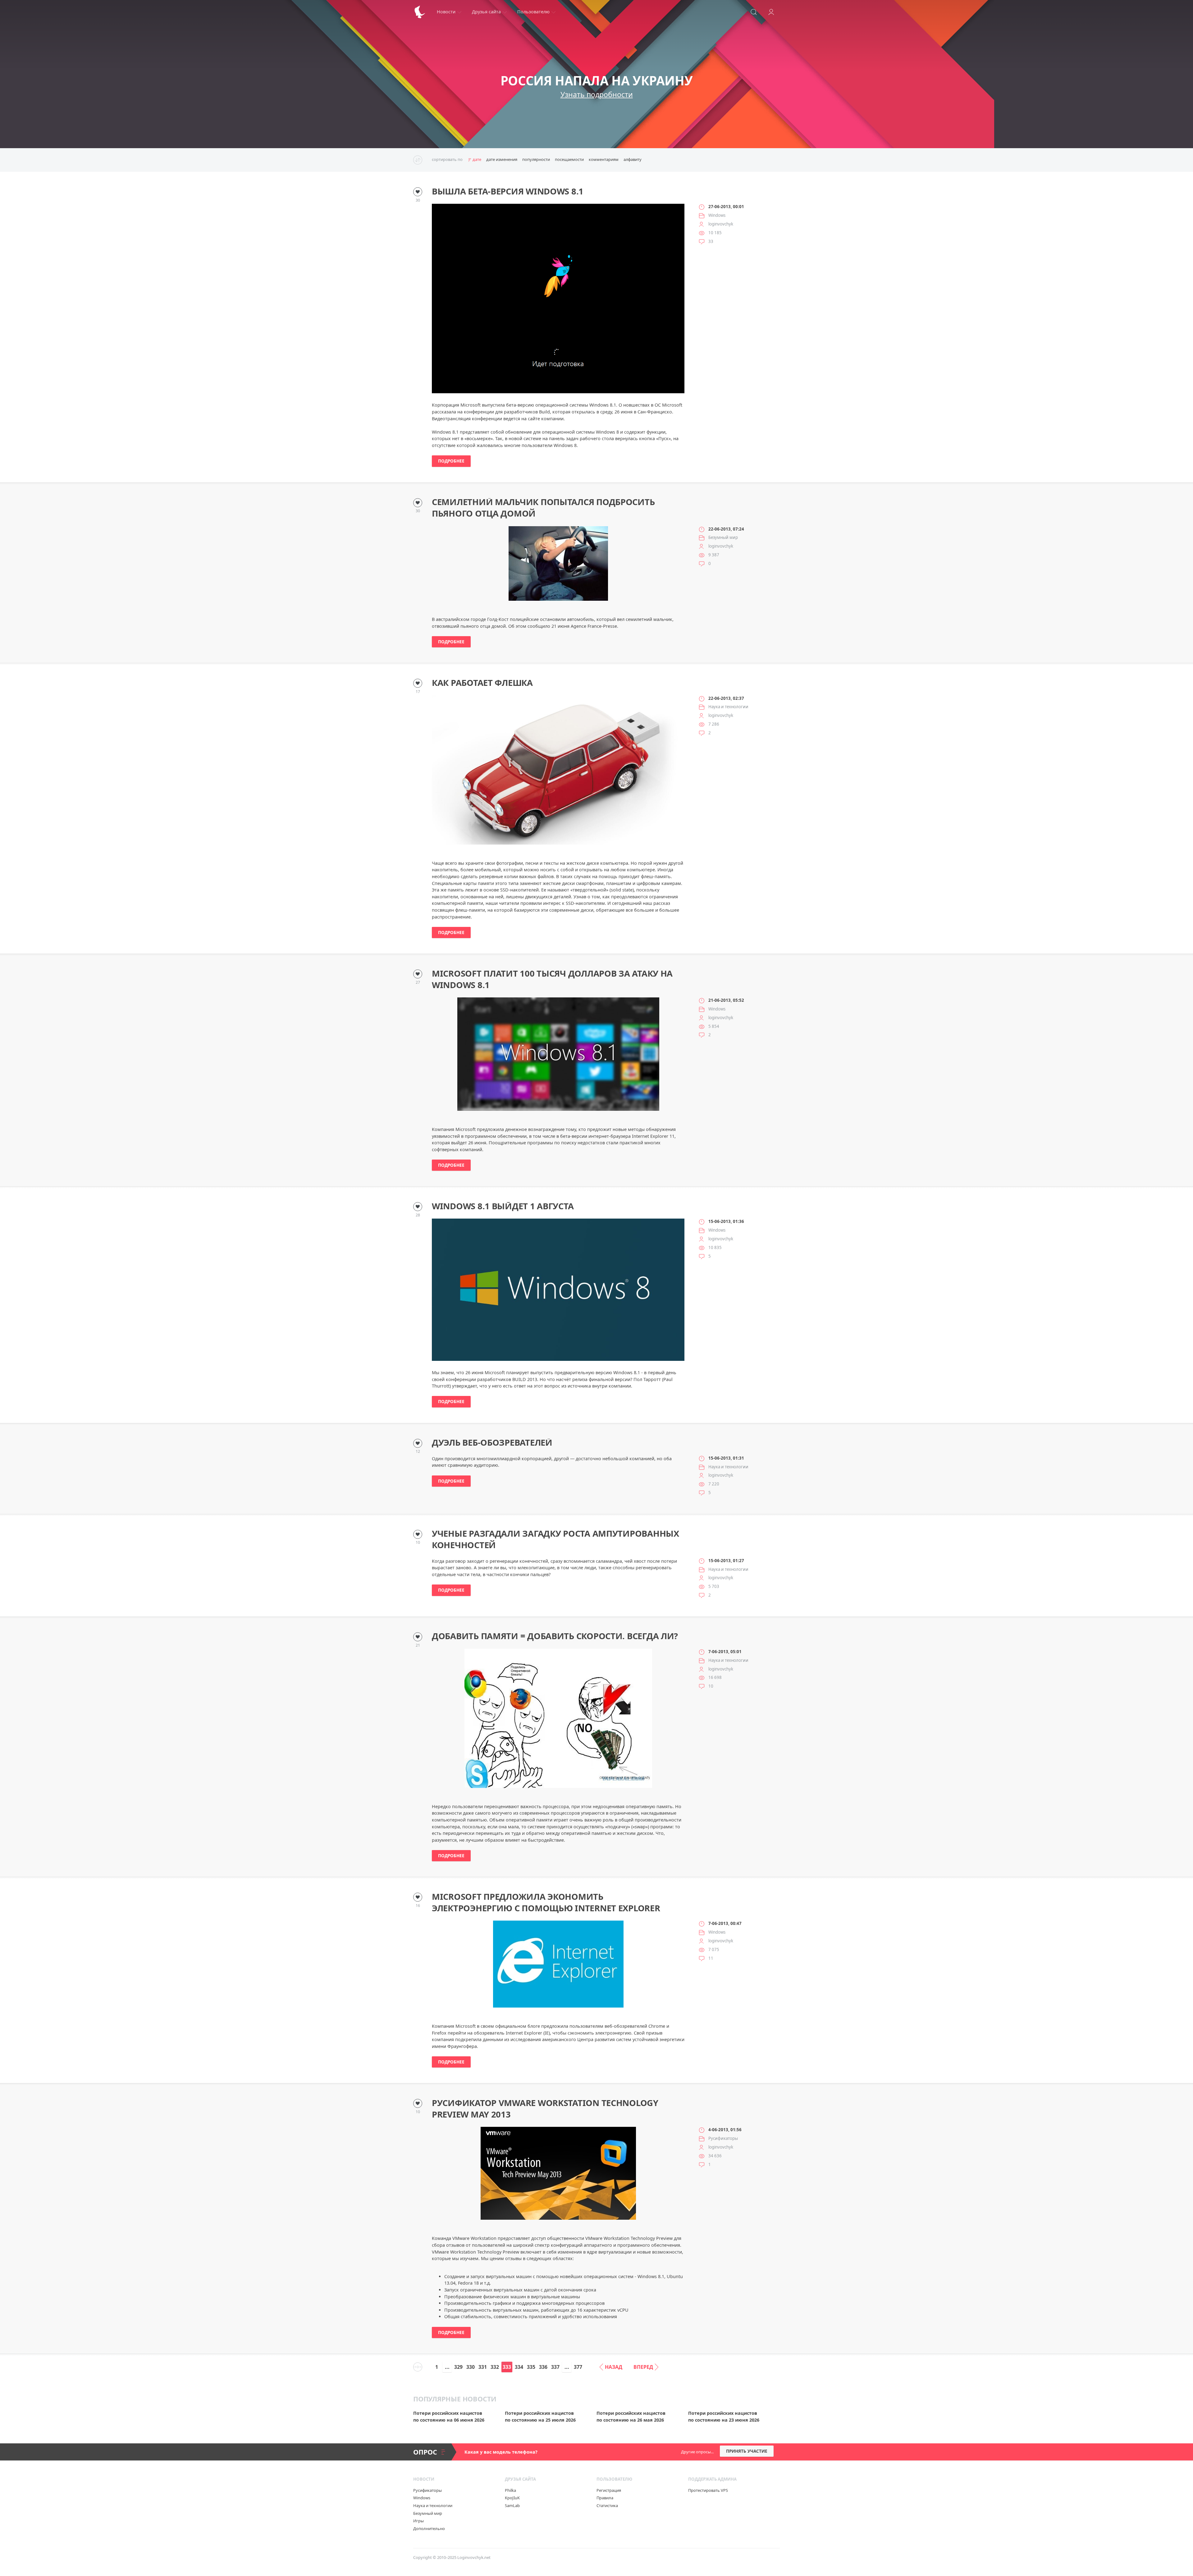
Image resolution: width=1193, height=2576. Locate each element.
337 (555, 2367)
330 (471, 2367)
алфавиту (633, 159)
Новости (446, 12)
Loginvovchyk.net (474, 2557)
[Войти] (771, 12)
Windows (717, 215)
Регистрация (609, 2490)
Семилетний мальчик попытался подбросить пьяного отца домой (543, 508)
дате (477, 159)
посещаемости (569, 159)
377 (578, 2367)
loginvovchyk (721, 224)
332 (495, 2367)
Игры (418, 2521)
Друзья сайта (486, 12)
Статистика (607, 2505)
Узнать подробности (597, 94)
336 (543, 2367)
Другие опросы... (697, 2452)
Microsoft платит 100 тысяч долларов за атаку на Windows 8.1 (552, 979)
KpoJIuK (512, 2498)
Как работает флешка (482, 683)
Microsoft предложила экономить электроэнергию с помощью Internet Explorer (546, 1902)
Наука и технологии (728, 707)
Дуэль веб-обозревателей (492, 1443)
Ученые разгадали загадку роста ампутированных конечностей (555, 1539)
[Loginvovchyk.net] (420, 12)
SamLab (512, 2505)
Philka (510, 2490)
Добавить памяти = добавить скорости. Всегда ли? (555, 1636)
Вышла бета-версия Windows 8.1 (508, 191)
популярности (536, 159)
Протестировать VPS (708, 2490)
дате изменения (502, 159)
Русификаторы (723, 2138)
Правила (605, 2498)
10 (711, 1686)
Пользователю (533, 12)
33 (711, 241)
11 (711, 1958)
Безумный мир (723, 537)
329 (458, 2367)
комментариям (604, 159)
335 (531, 2367)
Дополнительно (429, 2528)
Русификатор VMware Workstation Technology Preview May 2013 (545, 2109)
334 (519, 2367)
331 (483, 2367)
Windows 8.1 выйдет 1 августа (503, 1206)
